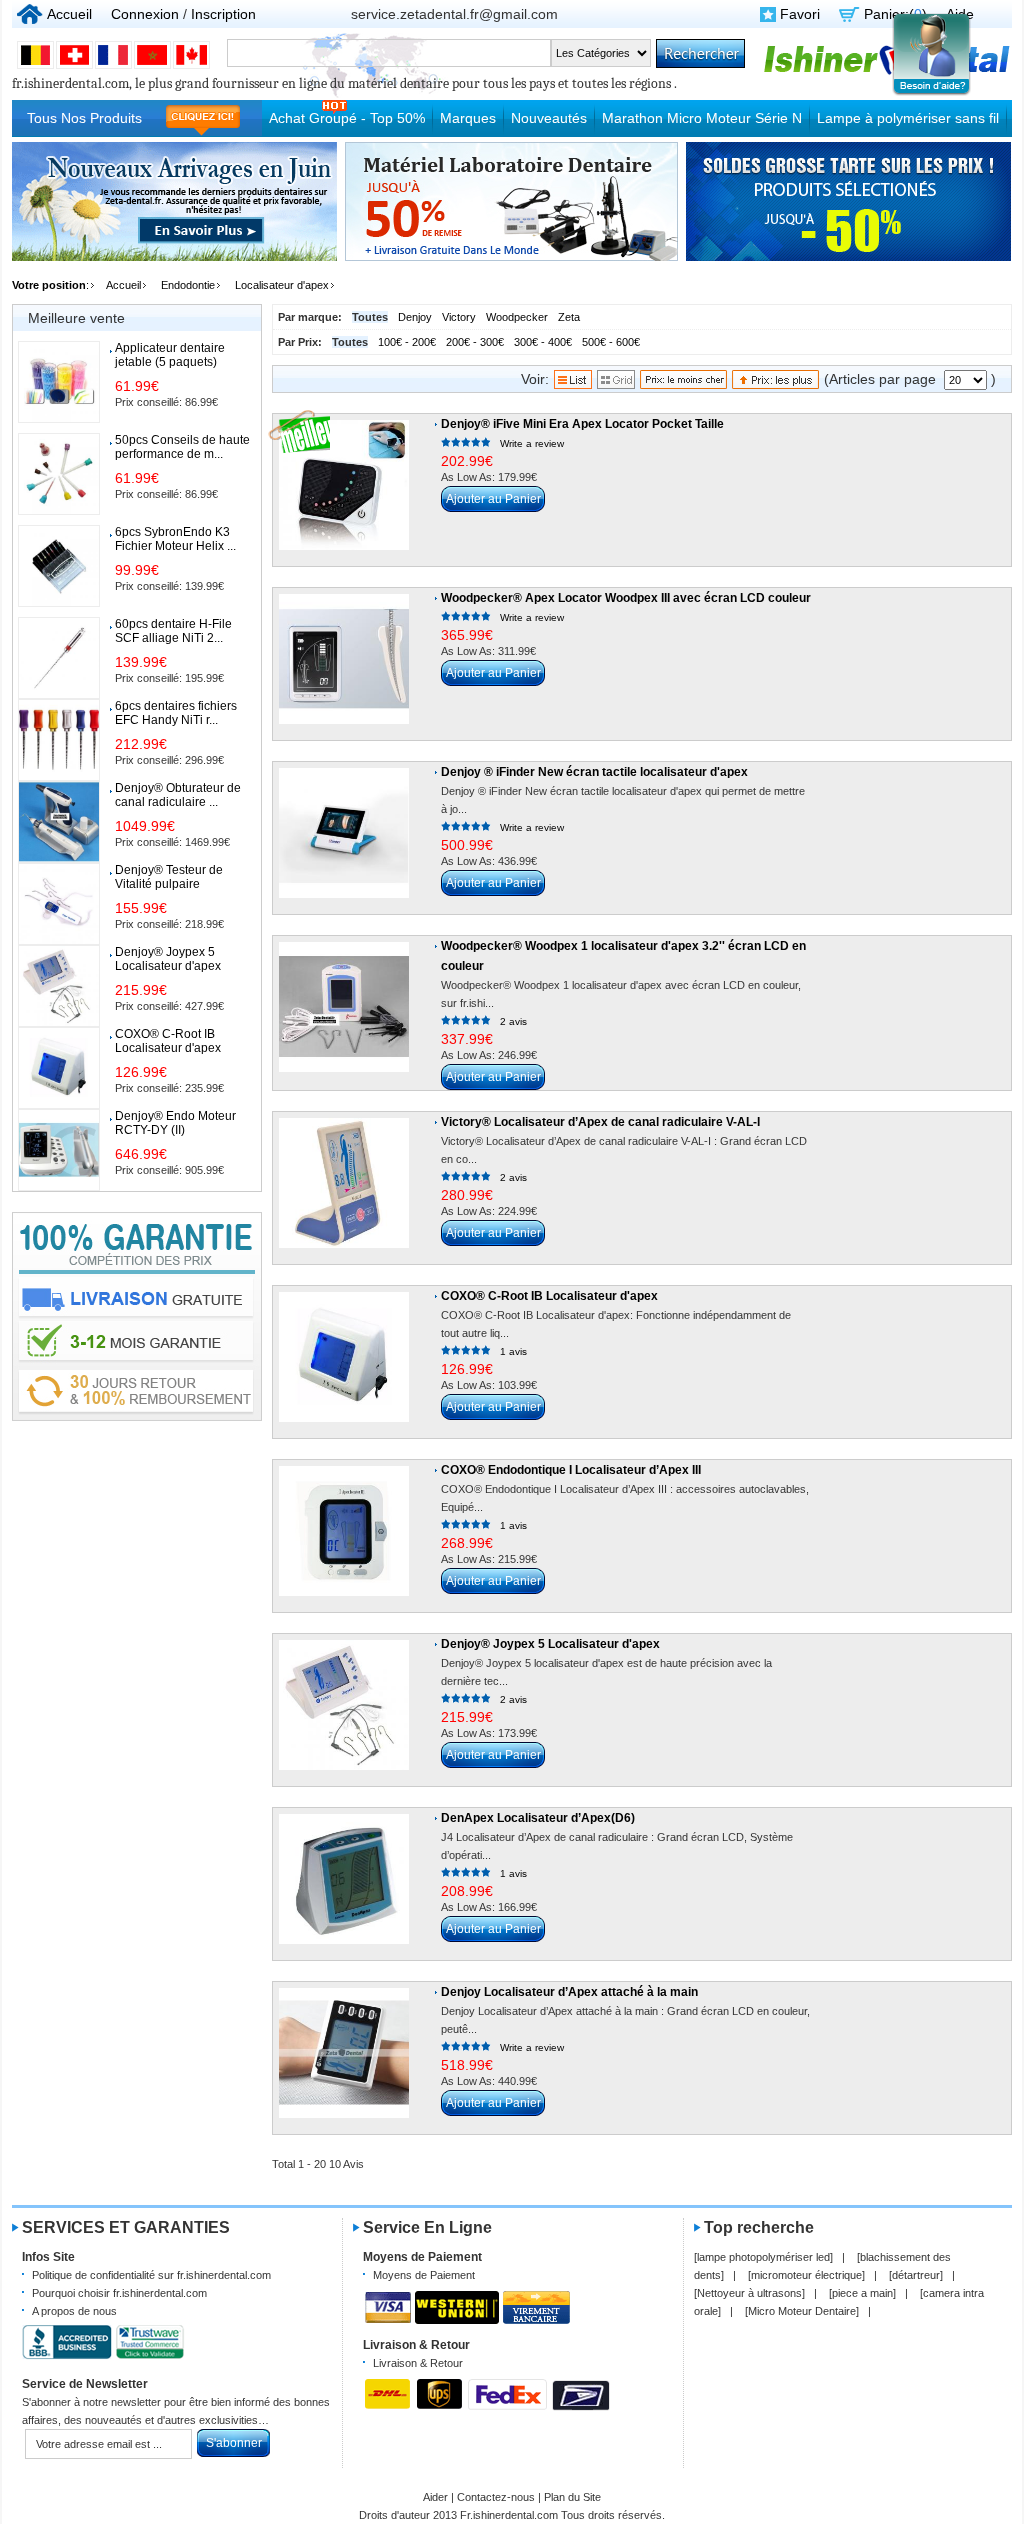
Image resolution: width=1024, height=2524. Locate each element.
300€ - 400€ (543, 342)
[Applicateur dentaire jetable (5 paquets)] (59, 382)
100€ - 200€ (407, 342)
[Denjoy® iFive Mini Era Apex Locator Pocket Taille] (344, 485)
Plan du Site (572, 2497)
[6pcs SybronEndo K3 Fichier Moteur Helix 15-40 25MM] (59, 566)
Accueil (69, 14)
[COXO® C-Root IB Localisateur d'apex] (344, 1357)
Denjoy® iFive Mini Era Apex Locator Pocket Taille (582, 424)
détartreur (916, 2275)
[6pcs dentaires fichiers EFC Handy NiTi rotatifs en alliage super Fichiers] (59, 740)
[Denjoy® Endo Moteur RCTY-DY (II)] (59, 1150)
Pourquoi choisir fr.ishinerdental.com (119, 2293)
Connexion (145, 14)
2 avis (513, 1021)
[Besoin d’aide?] (931, 93)
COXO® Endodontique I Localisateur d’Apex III (571, 1470)
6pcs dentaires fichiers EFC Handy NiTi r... (176, 713)
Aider (435, 2497)
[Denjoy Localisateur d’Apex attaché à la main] (344, 2053)
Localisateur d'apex (282, 285)
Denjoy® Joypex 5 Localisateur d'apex (550, 1644)
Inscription (223, 14)
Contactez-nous (496, 2497)
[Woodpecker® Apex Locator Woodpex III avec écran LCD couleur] (344, 659)
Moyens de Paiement (424, 2275)
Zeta (569, 317)
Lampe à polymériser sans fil (908, 118)
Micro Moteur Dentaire (802, 2311)
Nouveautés (549, 118)
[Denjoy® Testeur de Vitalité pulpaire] (59, 904)
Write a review (532, 443)
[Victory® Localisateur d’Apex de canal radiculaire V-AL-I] (344, 1183)
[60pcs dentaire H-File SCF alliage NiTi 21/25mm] (59, 658)
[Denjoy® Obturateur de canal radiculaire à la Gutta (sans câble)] (59, 822)
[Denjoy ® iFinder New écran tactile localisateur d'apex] (344, 833)
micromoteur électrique (806, 2275)
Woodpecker (517, 317)
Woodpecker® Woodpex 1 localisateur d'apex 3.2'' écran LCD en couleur (623, 956)
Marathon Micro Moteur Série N (702, 118)
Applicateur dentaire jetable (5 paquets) (170, 355)
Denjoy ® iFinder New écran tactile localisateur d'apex (594, 772)
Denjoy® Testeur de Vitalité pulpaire (169, 877)
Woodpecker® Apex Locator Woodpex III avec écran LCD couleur (626, 598)
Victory (459, 317)
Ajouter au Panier (493, 499)
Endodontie (188, 285)
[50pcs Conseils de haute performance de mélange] (59, 474)
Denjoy (415, 317)
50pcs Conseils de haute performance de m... (182, 447)
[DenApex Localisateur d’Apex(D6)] (344, 1879)
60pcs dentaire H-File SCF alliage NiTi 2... (173, 631)
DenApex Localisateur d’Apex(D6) (538, 1818)
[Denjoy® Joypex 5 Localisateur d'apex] (344, 1705)
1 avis (513, 1351)
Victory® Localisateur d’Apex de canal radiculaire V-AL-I (600, 1122)
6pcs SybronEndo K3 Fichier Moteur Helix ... (175, 539)
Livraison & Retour (418, 2363)
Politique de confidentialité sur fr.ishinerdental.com (151, 2275)
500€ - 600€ (611, 342)
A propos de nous (74, 2311)
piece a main (862, 2293)
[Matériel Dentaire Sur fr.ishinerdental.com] (887, 73)
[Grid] (616, 384)
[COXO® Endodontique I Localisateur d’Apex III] (344, 1531)
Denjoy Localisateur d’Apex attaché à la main (569, 1992)
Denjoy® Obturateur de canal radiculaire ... (178, 795)
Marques (468, 118)
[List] (573, 384)
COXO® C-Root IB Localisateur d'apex (549, 1296)
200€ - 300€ (475, 342)
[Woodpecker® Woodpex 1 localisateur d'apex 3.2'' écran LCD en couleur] (344, 1007)
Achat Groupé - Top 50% (347, 118)
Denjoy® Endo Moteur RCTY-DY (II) (175, 1123)
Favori (800, 14)
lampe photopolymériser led (763, 2257)
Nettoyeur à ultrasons (749, 2293)
